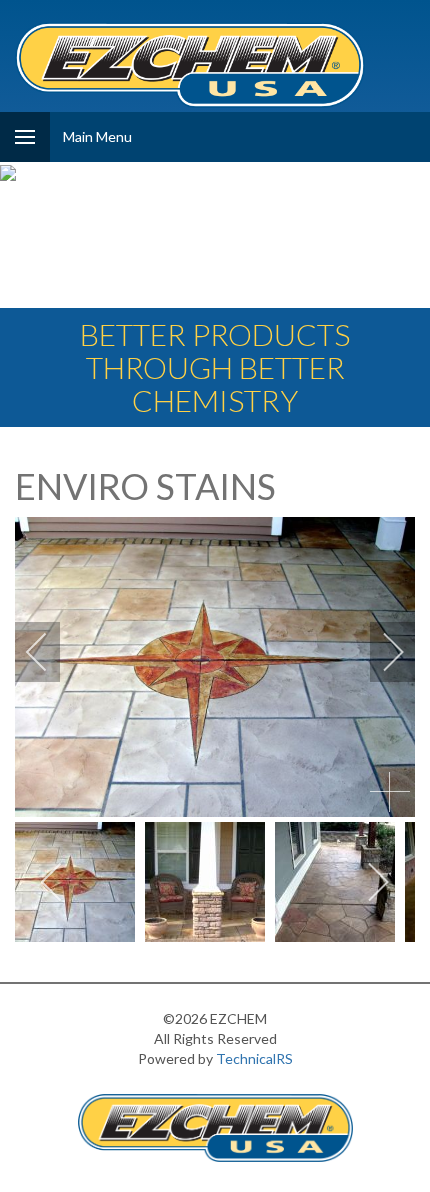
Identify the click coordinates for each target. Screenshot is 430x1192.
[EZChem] (190, 65)
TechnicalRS (254, 1058)
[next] (380, 652)
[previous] (50, 652)
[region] (215, 236)
